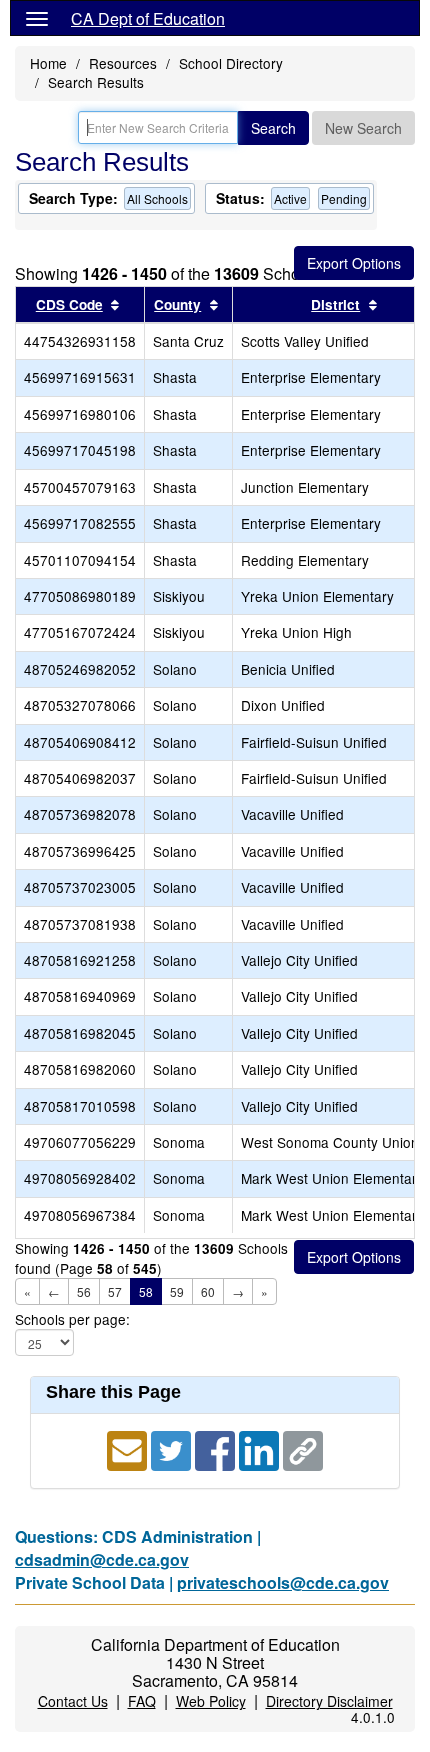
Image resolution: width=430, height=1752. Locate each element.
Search (273, 128)
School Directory (231, 63)
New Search (363, 128)
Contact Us (73, 1701)
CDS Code (69, 304)
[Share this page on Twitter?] (173, 1449)
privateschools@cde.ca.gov (283, 1582)
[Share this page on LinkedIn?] (261, 1449)
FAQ (142, 1701)
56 (84, 1291)
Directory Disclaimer (329, 1701)
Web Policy (211, 1701)
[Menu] (37, 18)
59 (177, 1291)
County (177, 304)
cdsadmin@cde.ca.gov (102, 1559)
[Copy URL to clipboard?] (303, 1449)
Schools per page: (72, 1319)
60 (208, 1291)
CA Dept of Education (148, 18)
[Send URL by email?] (129, 1449)
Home (48, 63)
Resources (123, 63)
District (335, 304)
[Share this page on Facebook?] (217, 1449)
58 (146, 1291)
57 (115, 1291)
